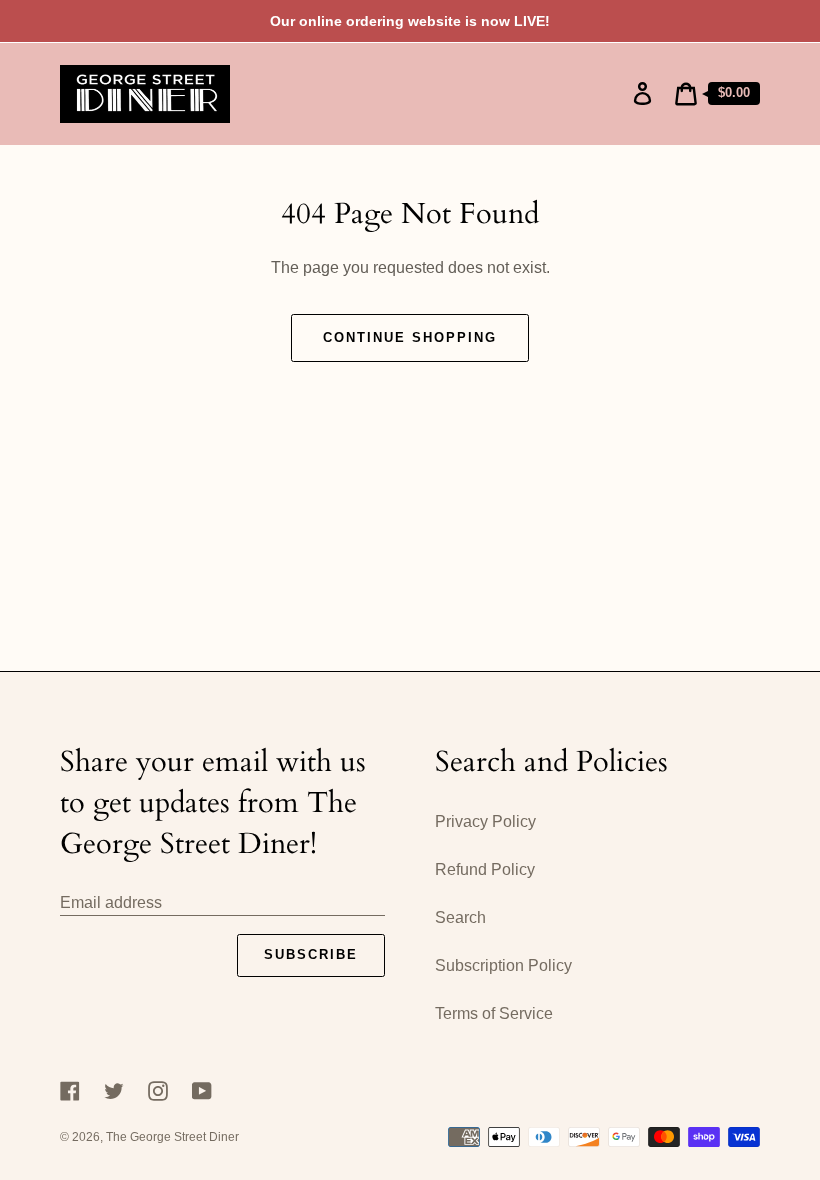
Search (460, 917)
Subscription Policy (503, 965)
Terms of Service (494, 1013)
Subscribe (311, 954)
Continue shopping (409, 337)
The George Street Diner (172, 1137)
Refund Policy (485, 869)
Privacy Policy (485, 821)
